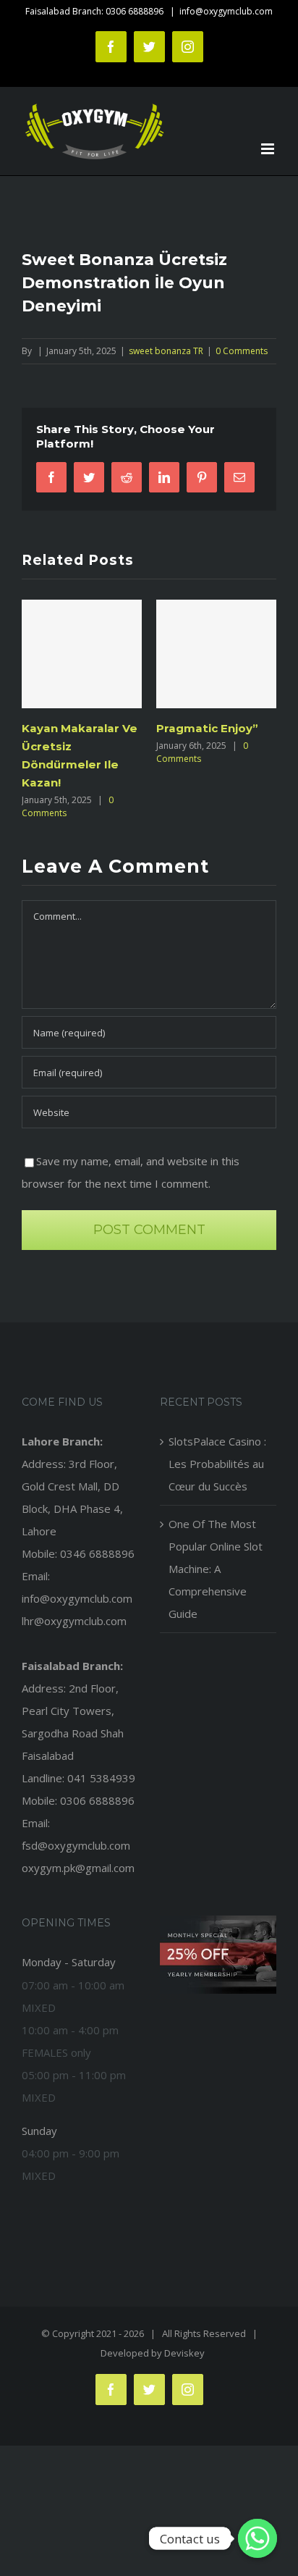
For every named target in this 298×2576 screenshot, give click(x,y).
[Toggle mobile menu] (269, 149)
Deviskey (184, 2353)
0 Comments (242, 351)
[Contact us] (257, 2538)
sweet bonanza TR (166, 351)
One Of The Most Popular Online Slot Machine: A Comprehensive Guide (216, 1569)
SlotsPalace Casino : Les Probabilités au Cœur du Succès (217, 1464)
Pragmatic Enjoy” (197, 728)
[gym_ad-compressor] (218, 1921)
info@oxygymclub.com (226, 11)
